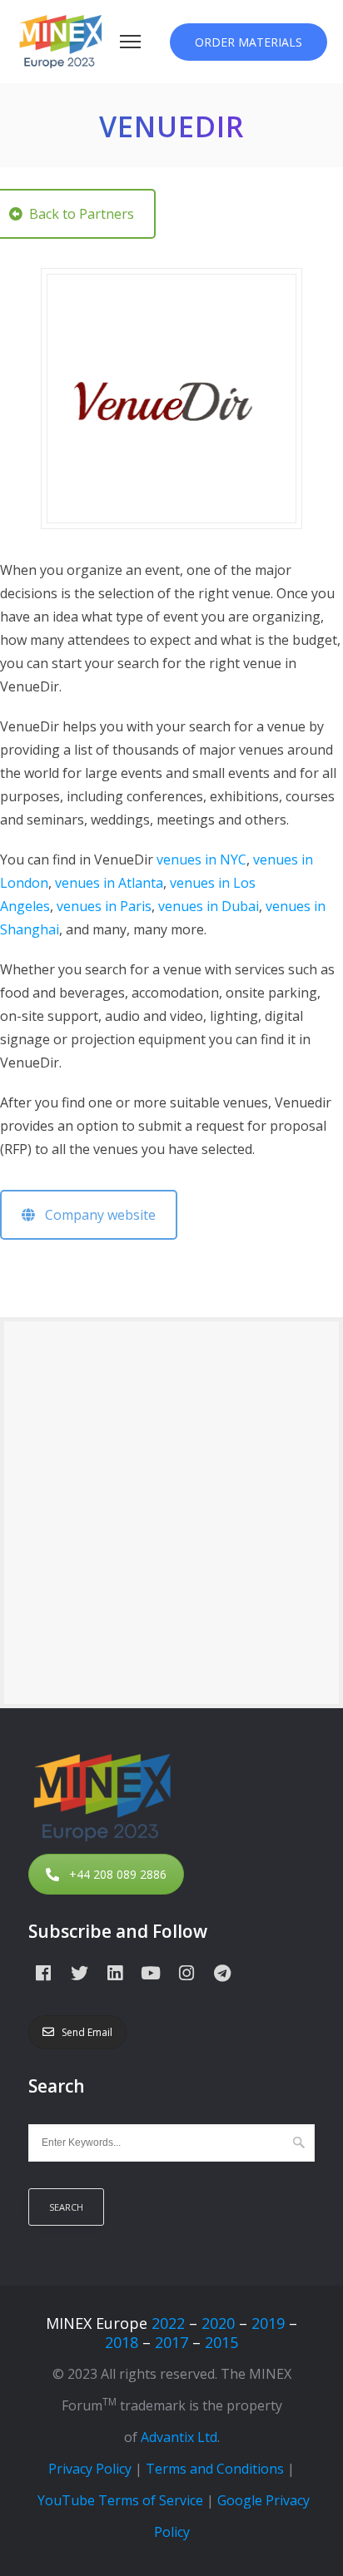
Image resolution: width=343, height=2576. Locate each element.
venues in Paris (104, 906)
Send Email (87, 2032)
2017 (171, 2342)
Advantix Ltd (179, 2437)
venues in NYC (201, 859)
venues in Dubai (209, 906)
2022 (168, 2323)
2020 (218, 2323)
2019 (268, 2323)
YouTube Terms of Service (120, 2500)
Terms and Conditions (215, 2469)
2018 (122, 2342)
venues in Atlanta (109, 883)
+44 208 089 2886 (118, 1874)
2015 (221, 2342)
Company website (95, 1215)
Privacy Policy (90, 2469)
